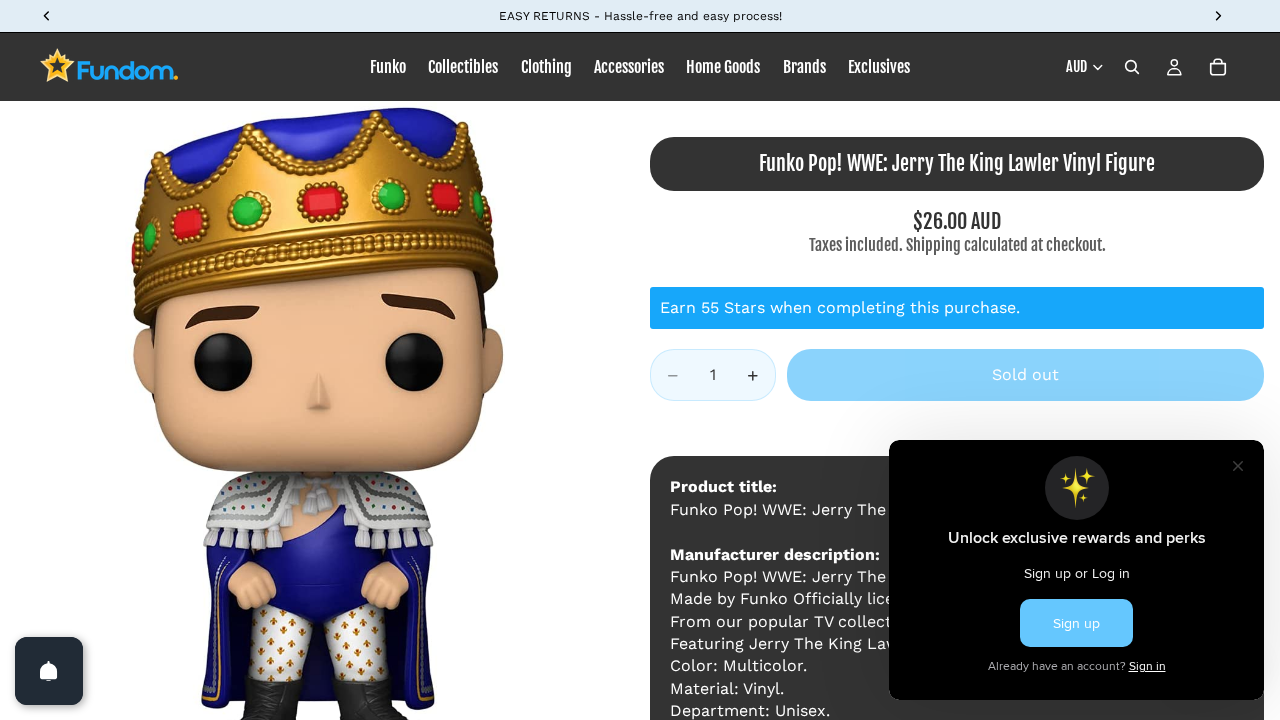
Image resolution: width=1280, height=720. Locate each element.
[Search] (1132, 67)
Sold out (1025, 374)
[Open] (49, 671)
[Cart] (1218, 67)
